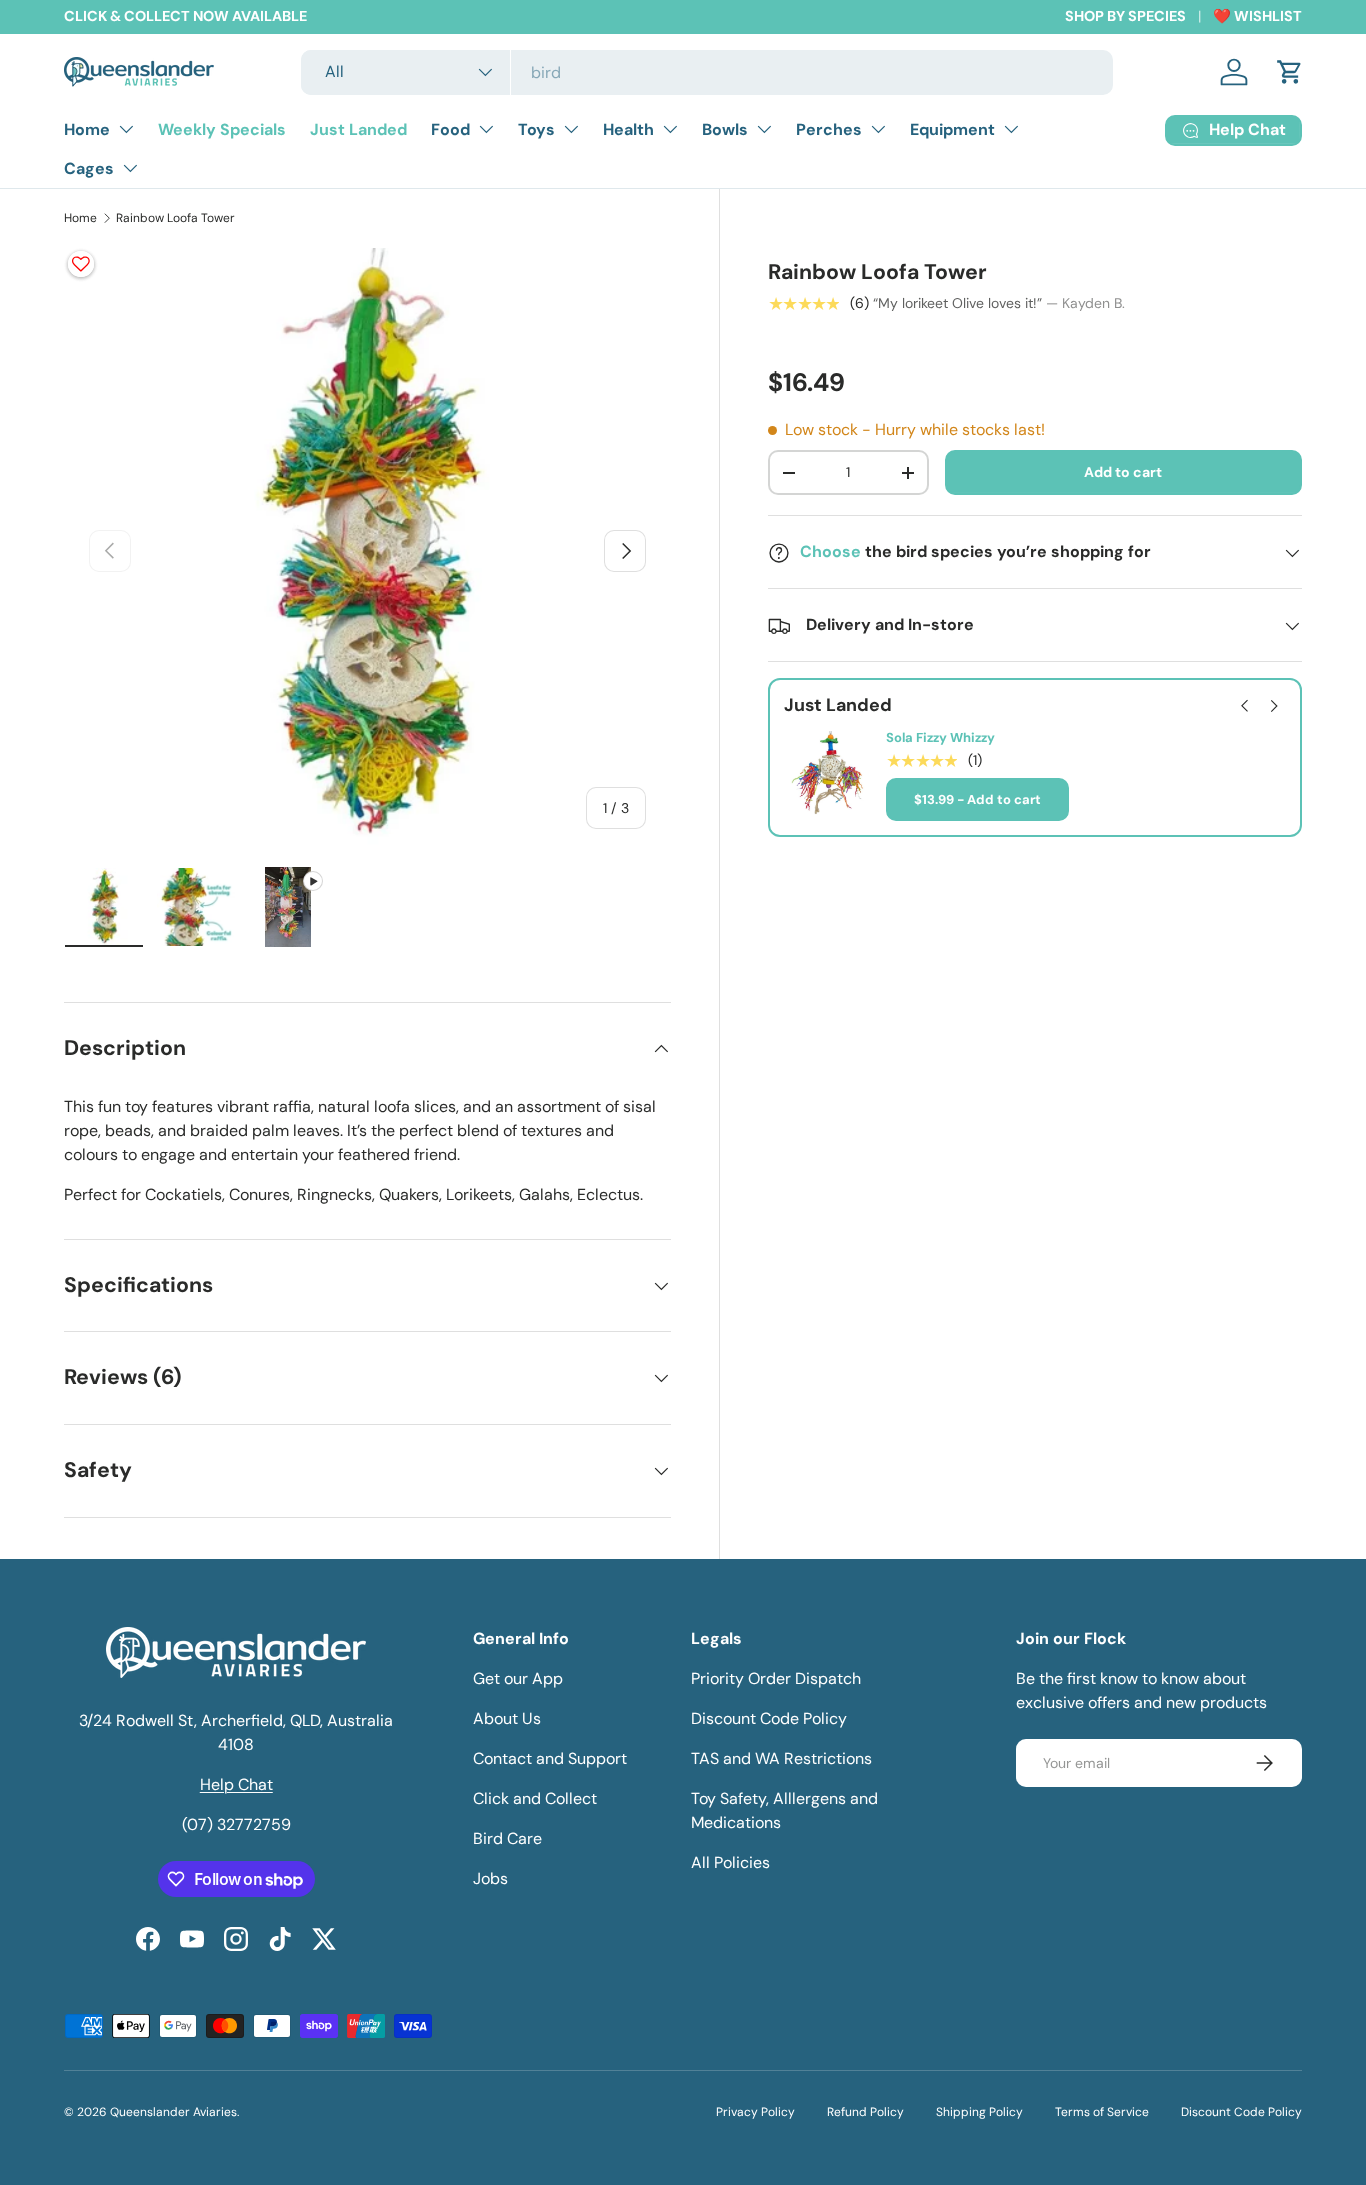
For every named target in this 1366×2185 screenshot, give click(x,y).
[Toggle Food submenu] (486, 129)
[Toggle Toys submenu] (571, 129)
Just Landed (358, 129)
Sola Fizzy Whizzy (940, 739)
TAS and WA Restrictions (781, 1758)
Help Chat (236, 1784)
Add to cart (1123, 473)
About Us (507, 1718)
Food (450, 129)
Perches (829, 129)
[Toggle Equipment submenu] (1011, 129)
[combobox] (707, 72)
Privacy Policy (755, 2112)
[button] (1290, 72)
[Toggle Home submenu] (126, 129)
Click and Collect (535, 1798)
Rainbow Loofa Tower (175, 218)
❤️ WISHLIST (1257, 16)
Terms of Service (1102, 2112)
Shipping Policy (979, 2112)
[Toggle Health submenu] (670, 129)
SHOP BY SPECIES (1125, 16)
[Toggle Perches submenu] (878, 129)
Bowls (725, 129)
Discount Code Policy (769, 1718)
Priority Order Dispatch (776, 1678)
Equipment (952, 129)
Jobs (490, 1878)
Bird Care (507, 1838)
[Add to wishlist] (81, 264)
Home (87, 129)
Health (628, 129)
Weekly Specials (222, 129)
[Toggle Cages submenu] (130, 168)
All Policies (730, 1862)
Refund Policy (865, 2112)
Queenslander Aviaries (173, 2112)
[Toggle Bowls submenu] (764, 129)
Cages (89, 168)
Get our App (518, 1678)
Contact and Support (550, 1758)
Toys (536, 129)
